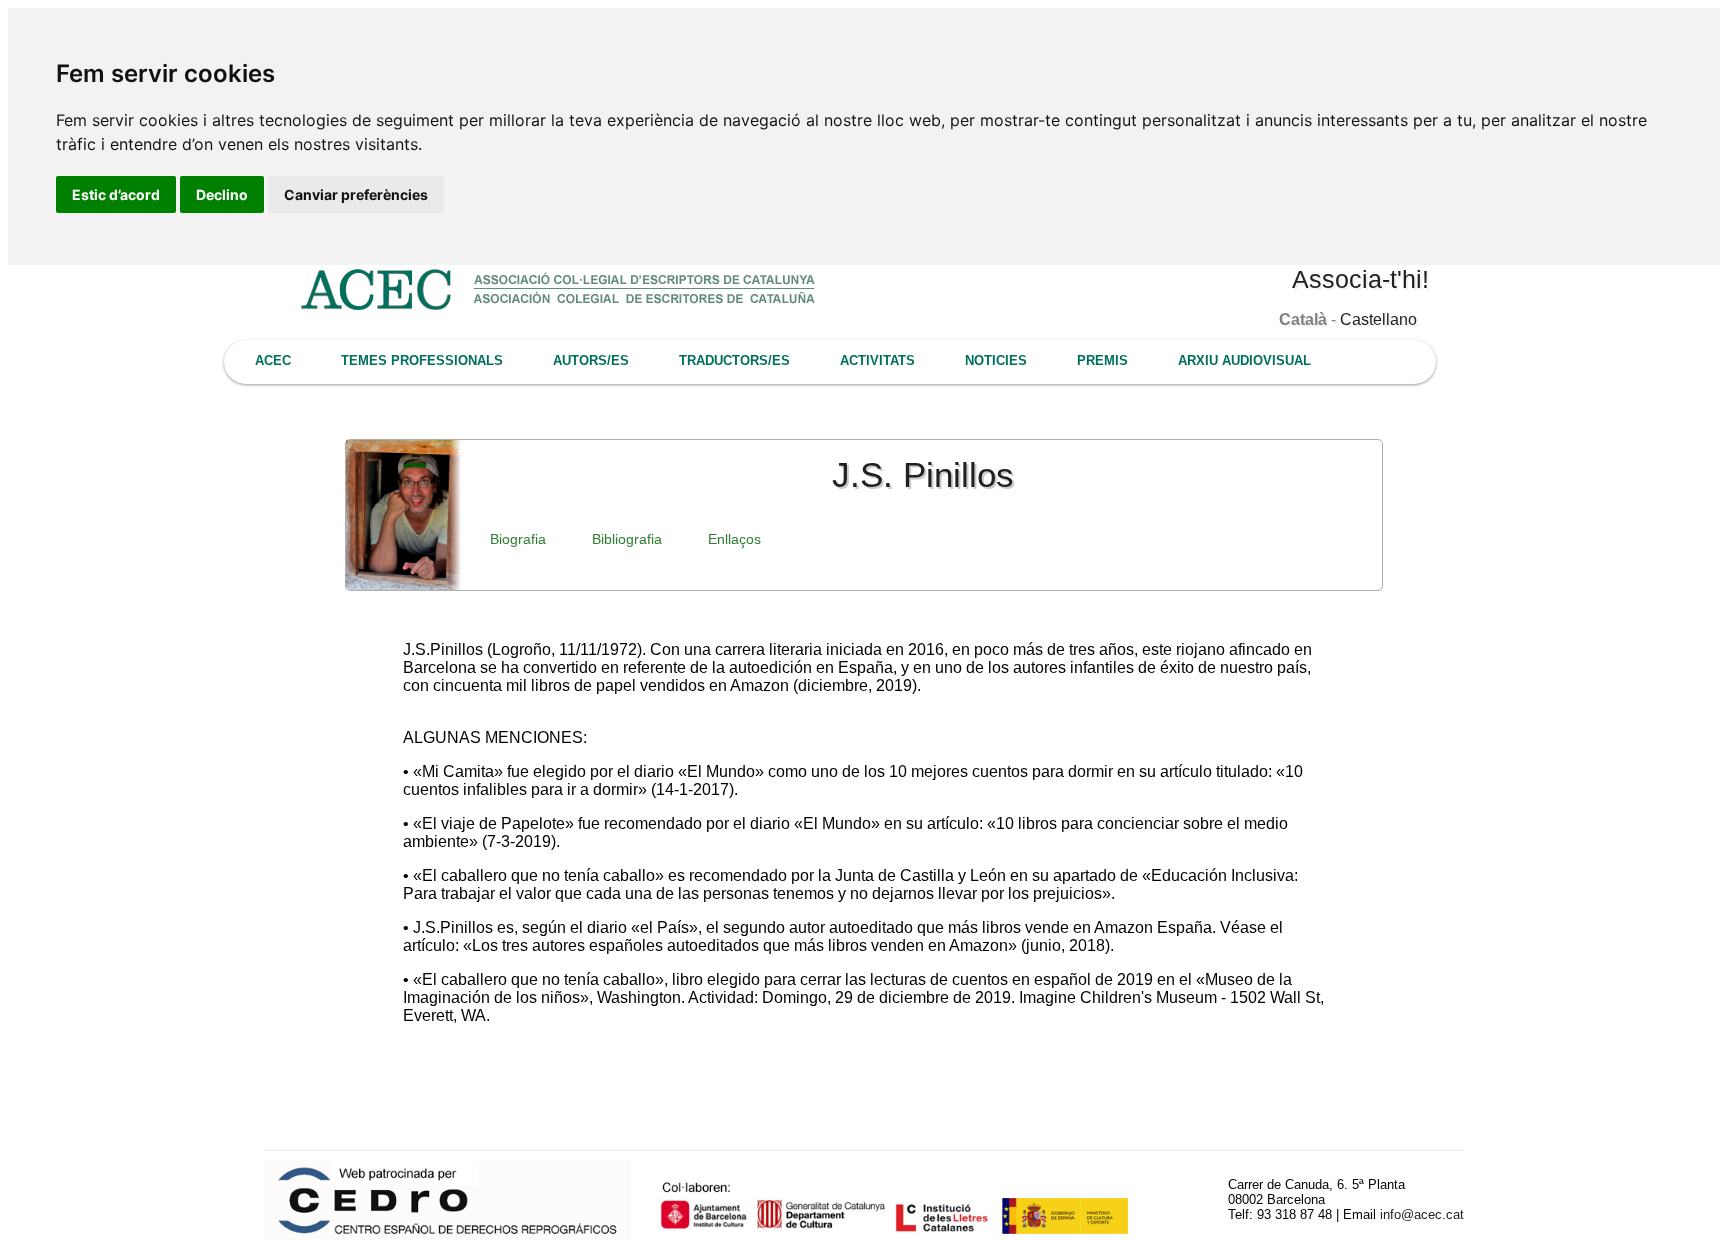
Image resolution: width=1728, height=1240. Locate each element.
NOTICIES (996, 360)
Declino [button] (222, 194)
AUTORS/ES (591, 360)
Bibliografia (627, 539)
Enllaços (734, 539)
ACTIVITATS (877, 360)
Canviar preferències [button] (356, 194)
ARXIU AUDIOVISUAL (1244, 360)
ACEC (273, 360)
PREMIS (1102, 360)
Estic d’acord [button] (116, 194)
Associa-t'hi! (1360, 279)
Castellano (1378, 319)
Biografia (518, 539)
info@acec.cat (1422, 1214)
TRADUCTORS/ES (734, 360)
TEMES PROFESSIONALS (422, 360)
